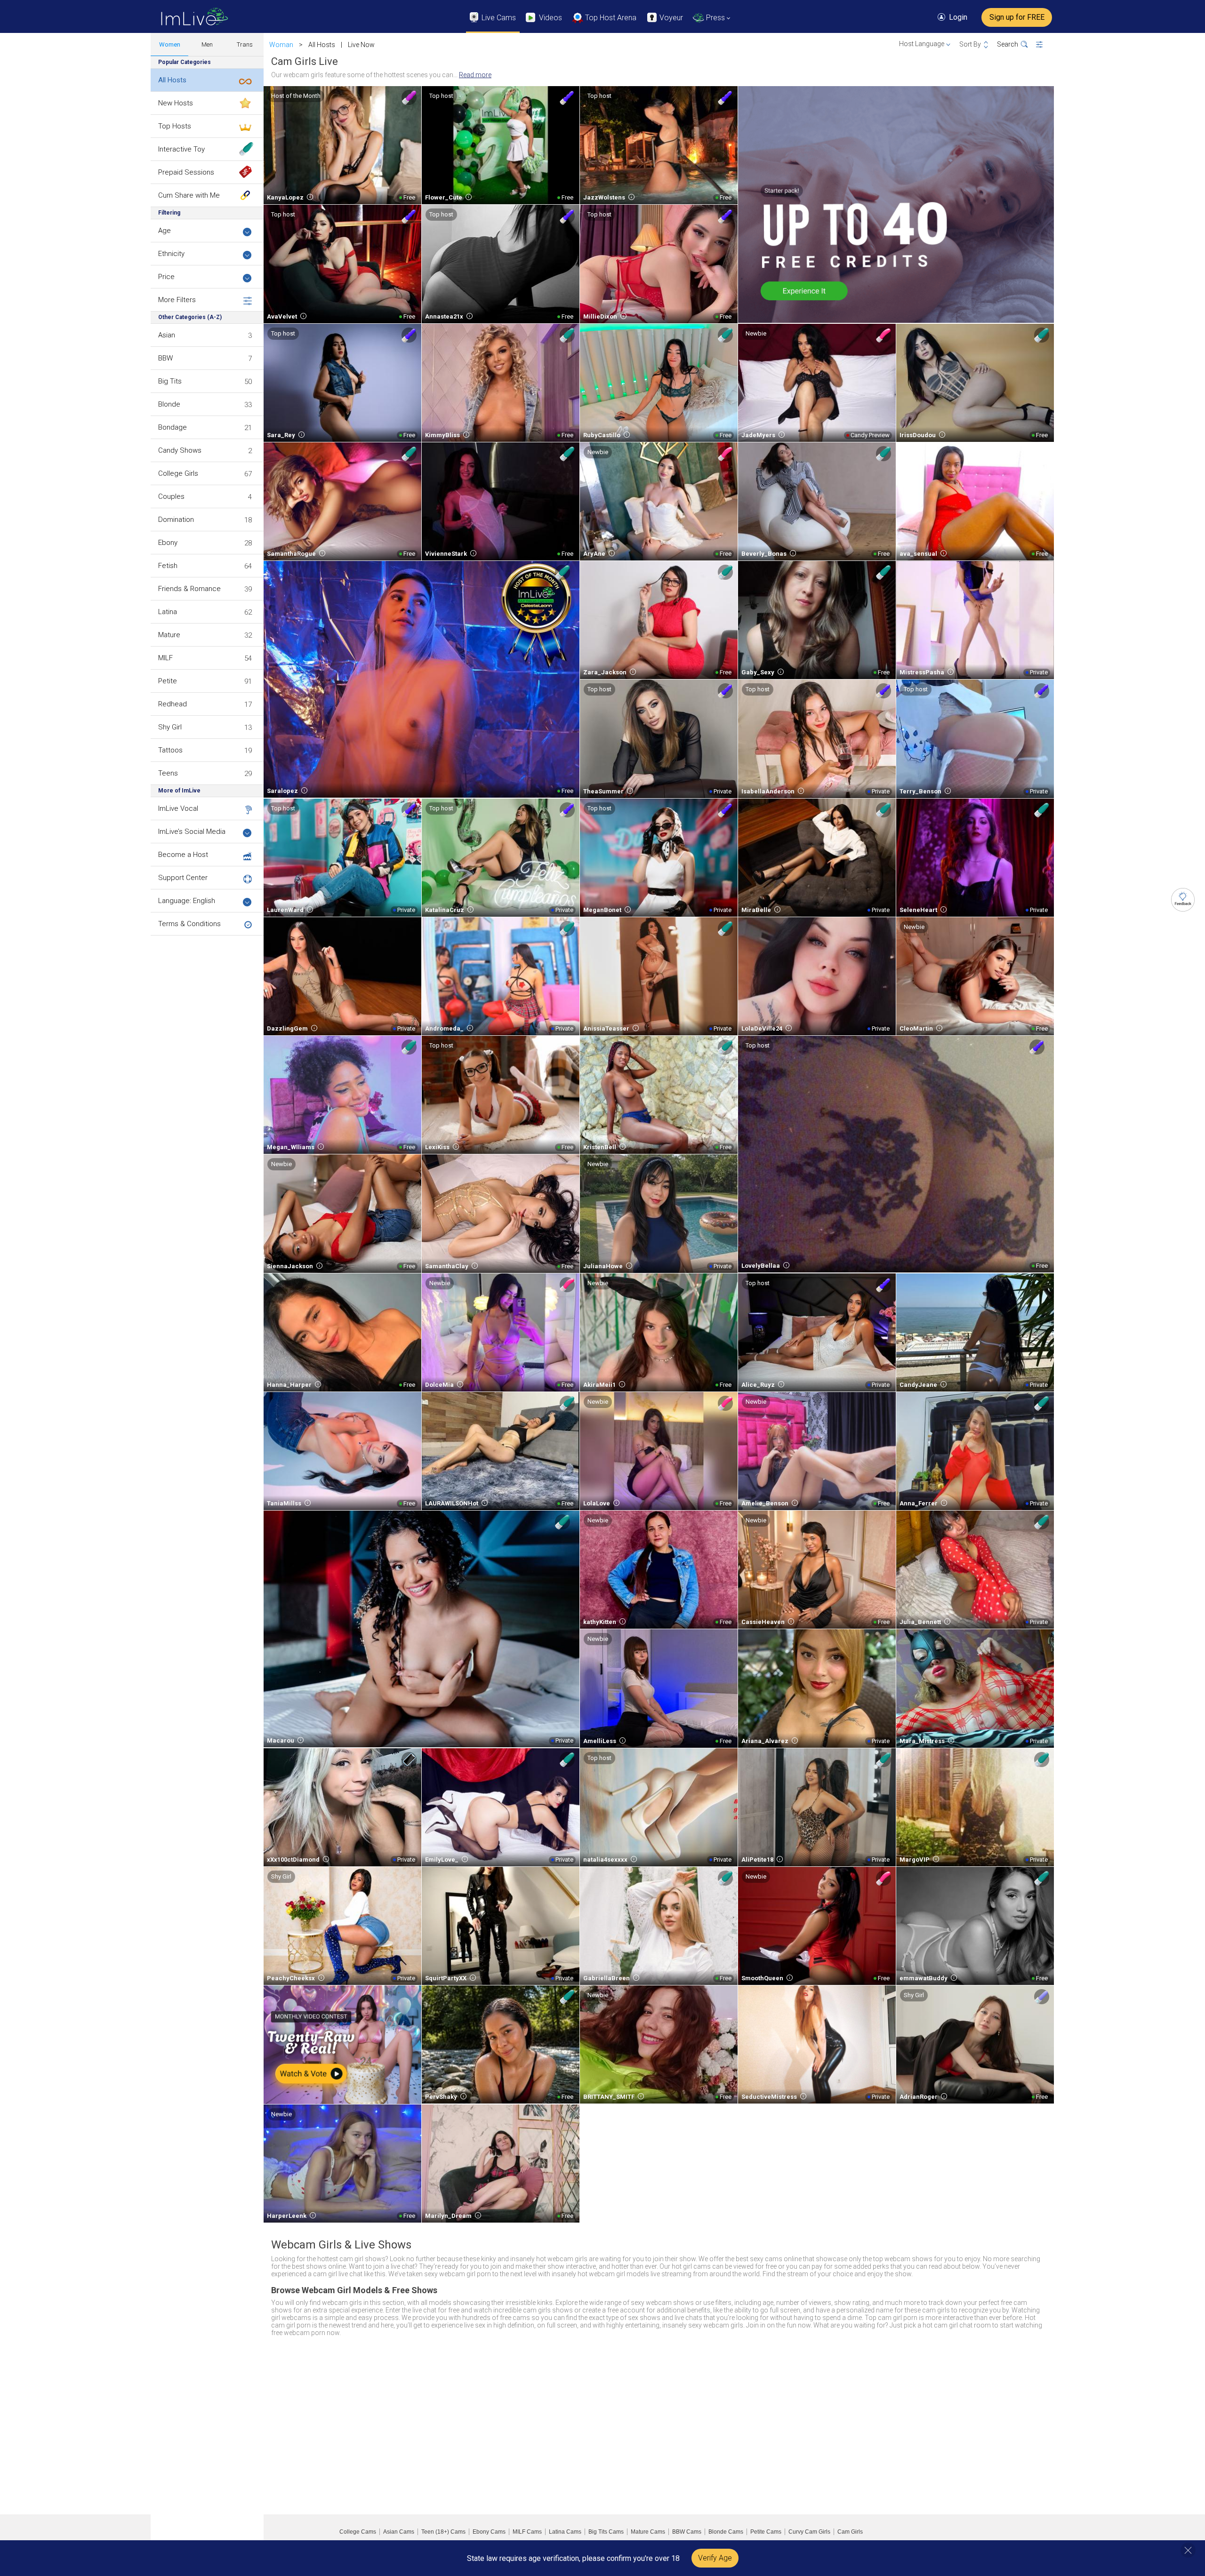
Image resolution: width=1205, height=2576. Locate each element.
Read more (475, 75)
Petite (168, 681)
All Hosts (172, 80)
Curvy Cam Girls (809, 2532)
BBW (165, 358)
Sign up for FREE (1017, 17)
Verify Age (715, 2558)
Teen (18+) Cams (443, 2532)
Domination (176, 520)
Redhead (173, 704)
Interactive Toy (181, 149)
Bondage (173, 427)
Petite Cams (766, 2532)
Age (165, 231)
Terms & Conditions (189, 924)
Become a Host (183, 855)
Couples (171, 496)
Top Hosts (175, 126)
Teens (168, 773)
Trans (245, 44)
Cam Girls (850, 2532)
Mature (169, 635)
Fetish (168, 566)
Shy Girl (170, 727)
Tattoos (170, 750)
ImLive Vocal (178, 808)
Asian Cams (399, 2532)
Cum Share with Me (189, 195)
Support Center (183, 878)
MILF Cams (527, 2532)
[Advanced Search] (1045, 45)
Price (166, 277)
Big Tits (170, 381)
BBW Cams (687, 2532)
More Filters (177, 300)
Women (170, 44)
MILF (165, 658)
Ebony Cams (489, 2532)
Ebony (168, 543)
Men (207, 44)
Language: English (187, 901)
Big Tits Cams (606, 2532)
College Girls (178, 473)
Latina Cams (565, 2532)
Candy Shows (180, 450)
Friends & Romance (189, 589)
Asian (167, 335)
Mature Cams (648, 2532)
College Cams (358, 2532)
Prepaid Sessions (186, 172)
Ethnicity (171, 254)
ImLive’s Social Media (192, 832)
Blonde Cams (726, 2532)
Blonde (169, 404)
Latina (168, 612)
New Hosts (176, 103)
